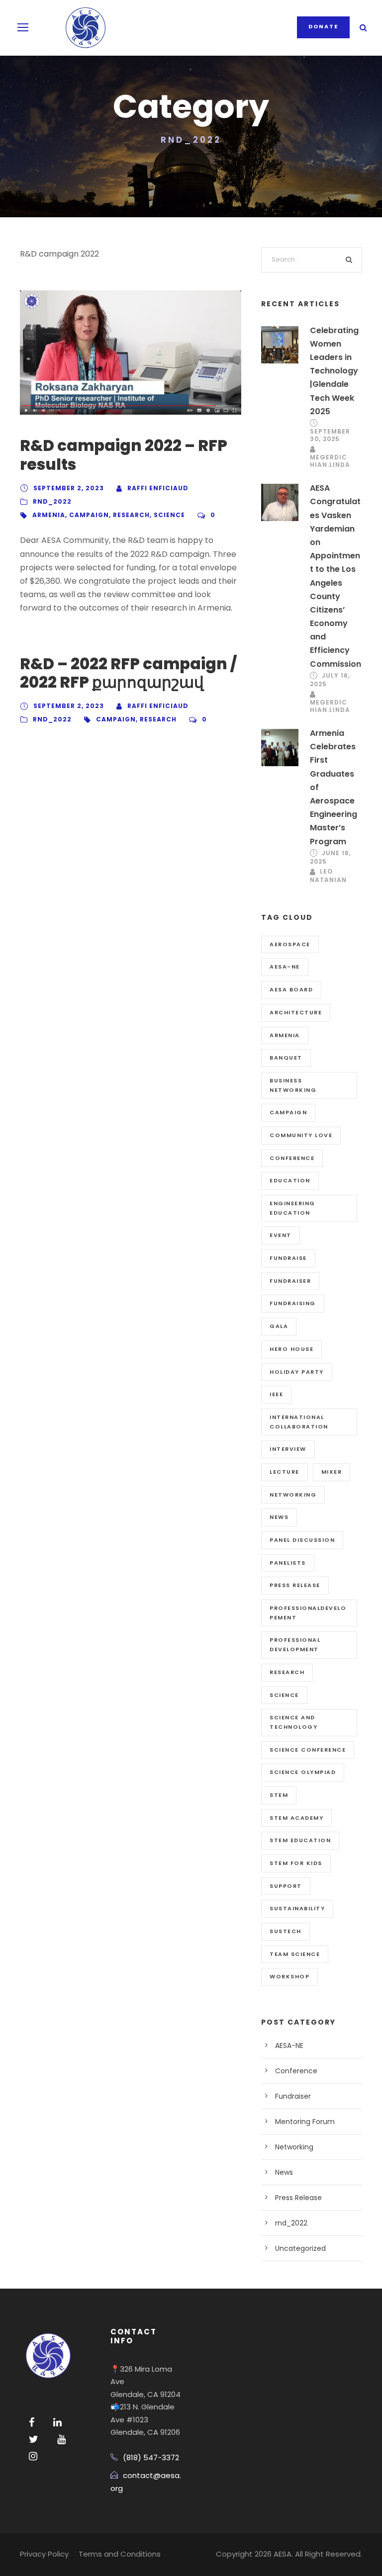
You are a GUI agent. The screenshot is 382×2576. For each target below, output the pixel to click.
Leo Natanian (328, 876)
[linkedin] (57, 2422)
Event (281, 1235)
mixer (332, 1472)
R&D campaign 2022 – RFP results (124, 455)
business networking (293, 1085)
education (290, 1180)
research (131, 515)
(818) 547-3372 (151, 2457)
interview (288, 1449)
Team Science (295, 1954)
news (279, 1517)
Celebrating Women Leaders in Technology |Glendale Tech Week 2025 (334, 371)
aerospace (290, 944)
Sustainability (297, 1908)
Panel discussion (302, 1540)
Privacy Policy (44, 2554)
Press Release (298, 2198)
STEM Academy (296, 1818)
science (169, 515)
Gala (279, 1326)
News (284, 2172)
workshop (289, 1976)
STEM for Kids (296, 1863)
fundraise (288, 1258)
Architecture (296, 1012)
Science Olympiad (303, 1772)
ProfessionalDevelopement (308, 1613)
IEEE (276, 1394)
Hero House (291, 1349)
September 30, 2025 (330, 435)
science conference (308, 1750)
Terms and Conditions (120, 2554)
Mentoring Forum (305, 2122)
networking (293, 1495)
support (286, 1886)
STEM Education (300, 1840)
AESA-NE (285, 967)
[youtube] (61, 2439)
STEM (279, 1795)
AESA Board (291, 989)
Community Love (301, 1135)
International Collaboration (299, 1422)
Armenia (49, 515)
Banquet (286, 1058)
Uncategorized (300, 2248)
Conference (296, 2071)
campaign (89, 515)
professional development (295, 1644)
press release (295, 1585)
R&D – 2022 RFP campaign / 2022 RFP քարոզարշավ (128, 673)
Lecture (285, 1472)
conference (292, 1158)
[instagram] (33, 2456)
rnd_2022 (52, 501)
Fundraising (293, 1303)
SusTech (286, 1931)
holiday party (297, 1372)
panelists (288, 1563)
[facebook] (32, 2422)
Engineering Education (292, 1208)
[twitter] (34, 2439)
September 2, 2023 (69, 488)
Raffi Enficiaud (158, 488)
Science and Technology (293, 1722)
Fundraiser (290, 1281)
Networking (294, 2147)
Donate (323, 26)
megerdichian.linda (330, 461)
